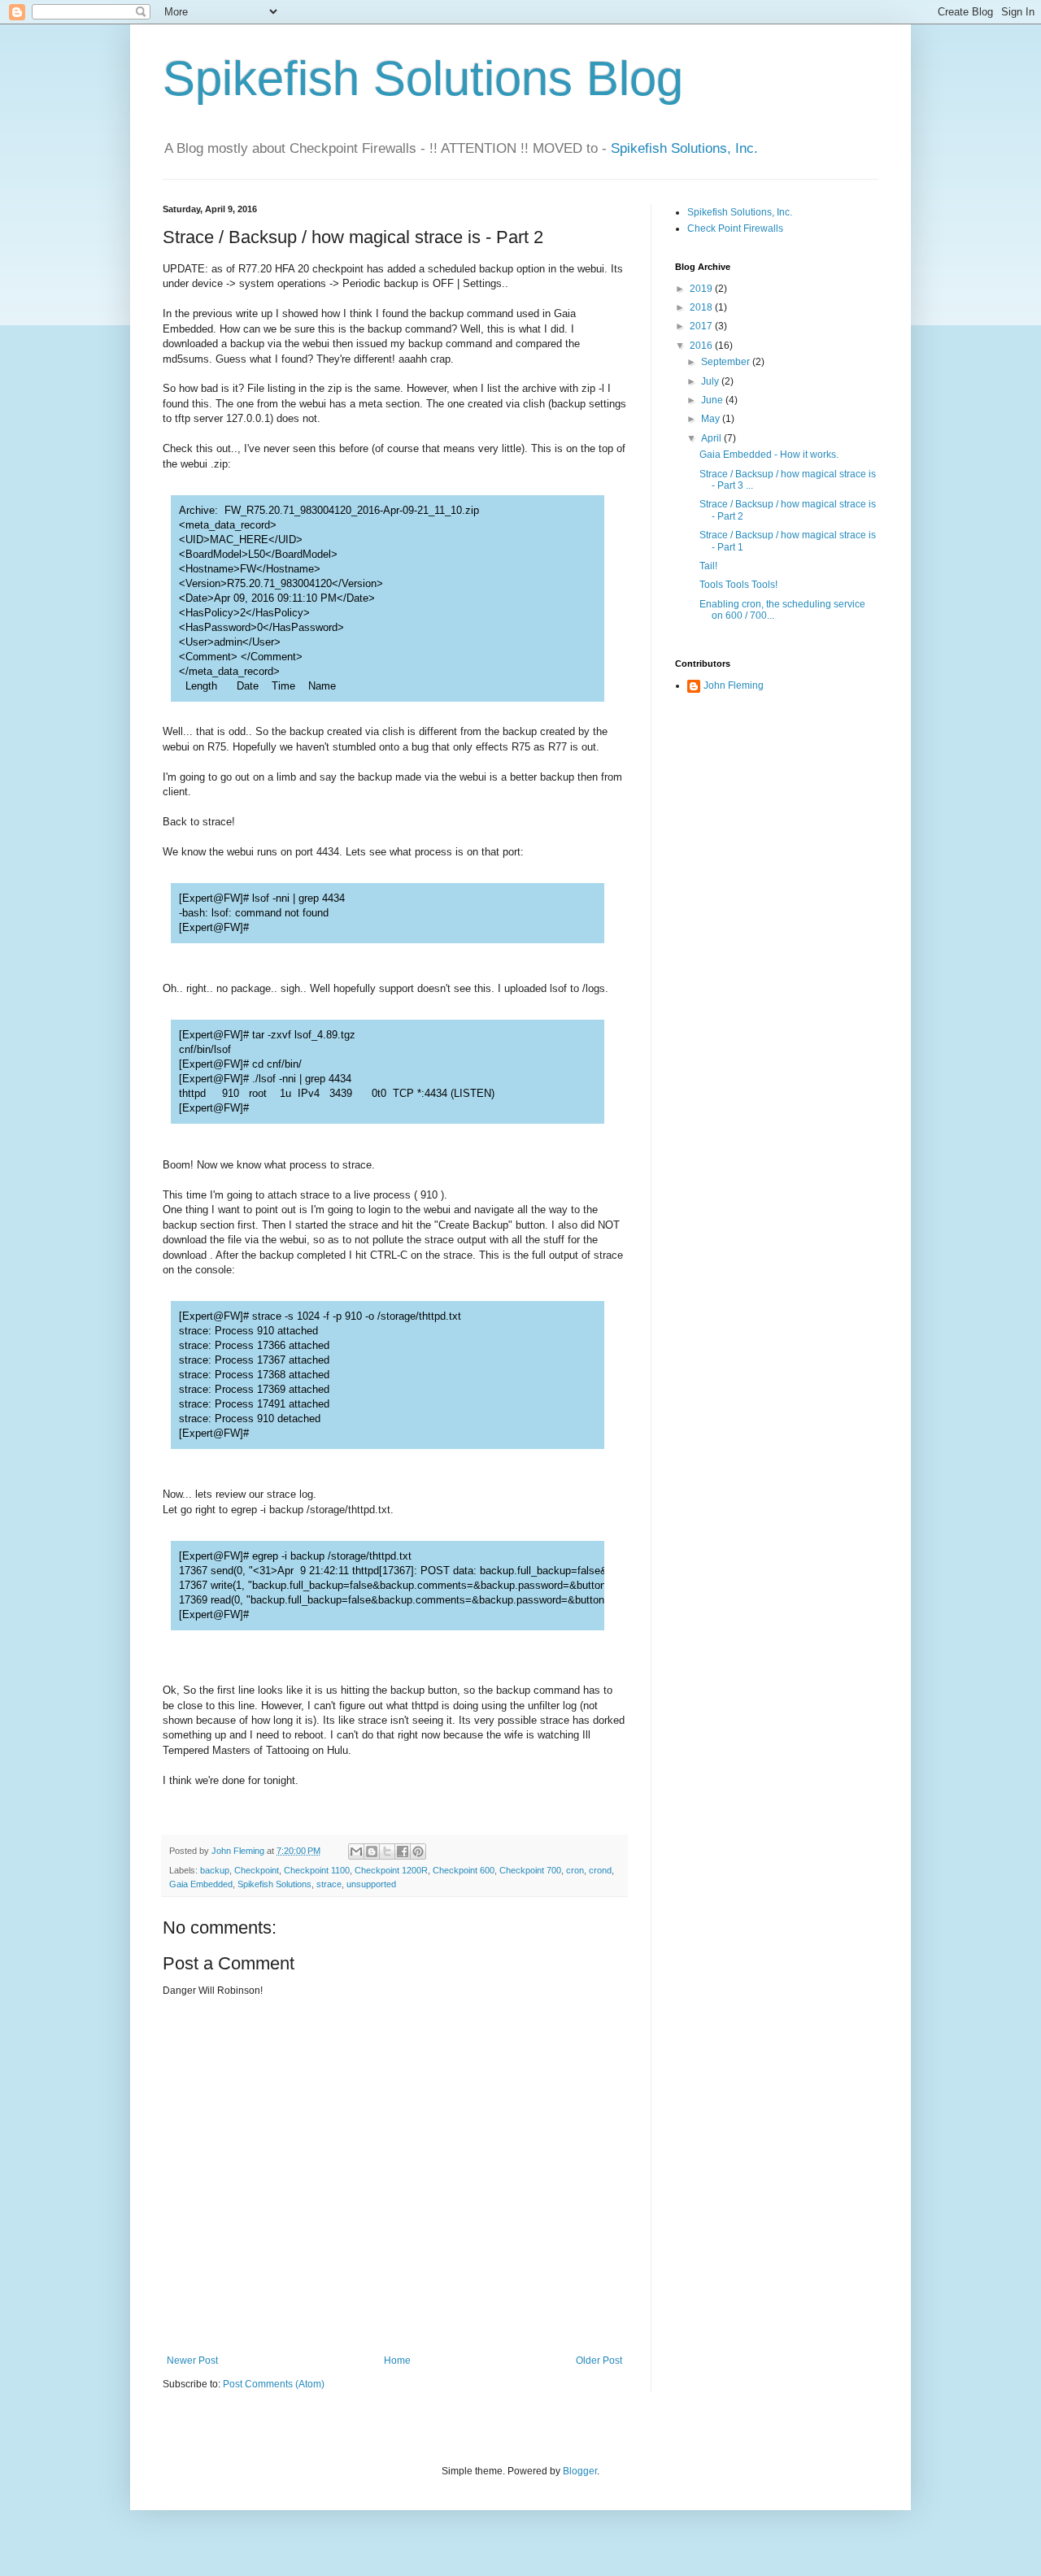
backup (215, 1870)
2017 (702, 326)
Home (397, 2361)
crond (600, 1870)
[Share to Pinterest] (418, 1851)
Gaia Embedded (201, 1884)
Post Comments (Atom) (274, 2384)
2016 (702, 346)
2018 (702, 307)
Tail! (708, 566)
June (713, 400)
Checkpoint (257, 1870)
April (712, 438)
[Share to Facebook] (403, 1851)
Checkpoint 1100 (317, 1870)
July (711, 381)
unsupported (371, 1884)
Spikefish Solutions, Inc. (684, 148)
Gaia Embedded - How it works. (769, 455)
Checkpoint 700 (530, 1870)
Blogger (580, 2471)
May (712, 419)
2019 (702, 289)
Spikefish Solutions (368, 78)
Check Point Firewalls (735, 228)
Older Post (599, 2361)
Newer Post (192, 2361)
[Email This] (356, 1851)
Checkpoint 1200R (391, 1870)
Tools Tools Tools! (738, 585)
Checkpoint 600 (464, 1870)
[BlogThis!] (372, 1851)
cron (575, 1870)
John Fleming (734, 685)
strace (329, 1884)
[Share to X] (387, 1851)
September (727, 362)
